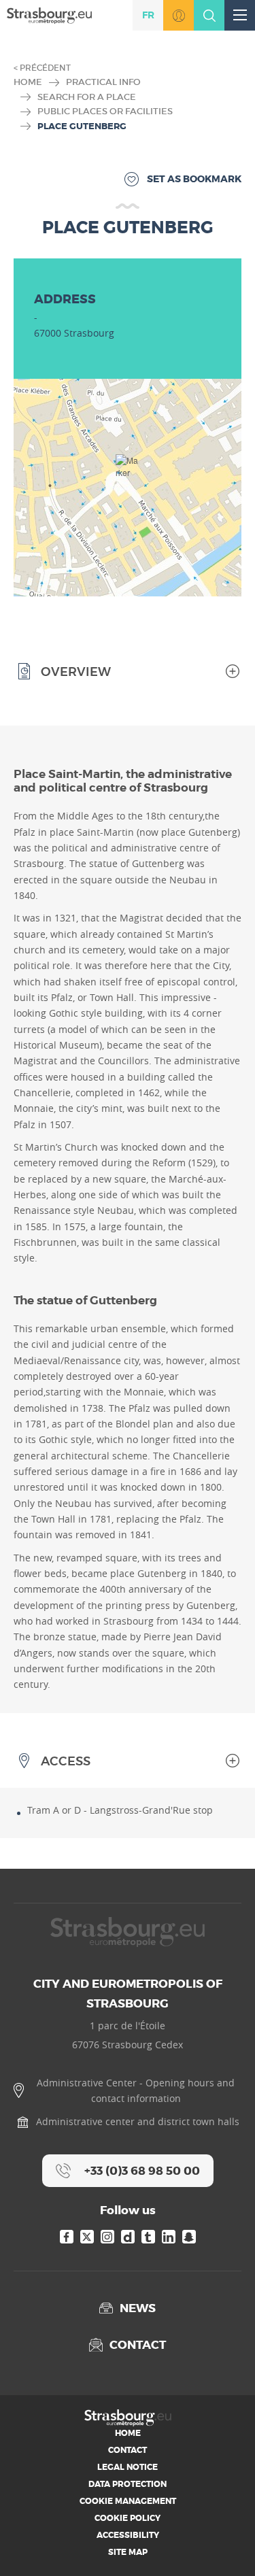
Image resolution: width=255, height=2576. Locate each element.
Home (28, 82)
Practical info (103, 82)
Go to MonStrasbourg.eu (178, 15)
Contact (128, 2450)
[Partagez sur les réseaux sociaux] (224, 2545)
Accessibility (128, 2535)
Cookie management (128, 2501)
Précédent (45, 68)
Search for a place (87, 97)
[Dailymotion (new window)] (128, 2237)
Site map (128, 2552)
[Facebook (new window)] (67, 2237)
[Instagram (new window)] (107, 2237)
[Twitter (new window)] (87, 2237)
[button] (128, 471)
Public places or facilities (105, 111)
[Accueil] (49, 15)
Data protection (128, 2484)
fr (148, 15)
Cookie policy (128, 2518)
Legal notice (128, 2467)
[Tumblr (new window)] (148, 2237)
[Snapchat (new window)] (189, 2237)
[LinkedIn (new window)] (169, 2237)
